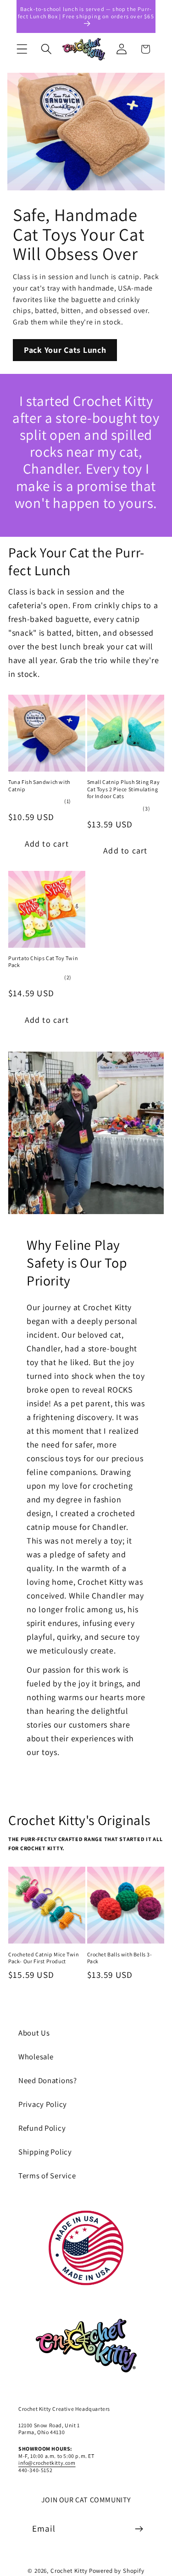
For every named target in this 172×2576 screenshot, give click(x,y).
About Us (34, 2033)
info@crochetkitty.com (47, 2463)
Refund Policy (42, 2128)
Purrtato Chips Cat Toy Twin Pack (43, 962)
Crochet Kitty (69, 2571)
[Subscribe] (139, 2529)
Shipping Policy (45, 2152)
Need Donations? (48, 2080)
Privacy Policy (43, 2104)
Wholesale (36, 2057)
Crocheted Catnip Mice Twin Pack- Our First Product (44, 1958)
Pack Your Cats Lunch (65, 350)
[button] (22, 49)
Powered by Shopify (117, 2571)
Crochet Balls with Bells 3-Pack (120, 1958)
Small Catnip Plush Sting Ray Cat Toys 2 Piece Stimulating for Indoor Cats (124, 789)
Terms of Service (47, 2176)
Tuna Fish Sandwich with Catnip (39, 786)
